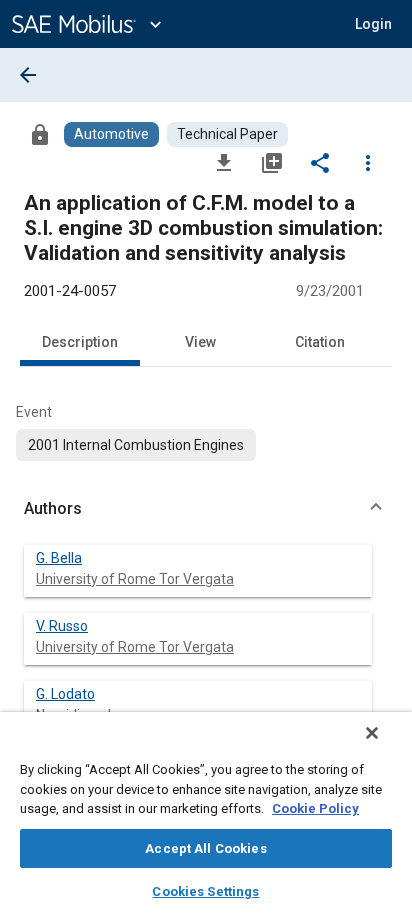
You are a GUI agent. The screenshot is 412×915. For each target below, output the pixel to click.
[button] (206, 509)
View (200, 342)
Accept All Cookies (205, 848)
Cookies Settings (205, 891)
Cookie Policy (315, 808)
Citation (320, 342)
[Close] (372, 733)
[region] (206, 813)
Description (80, 342)
